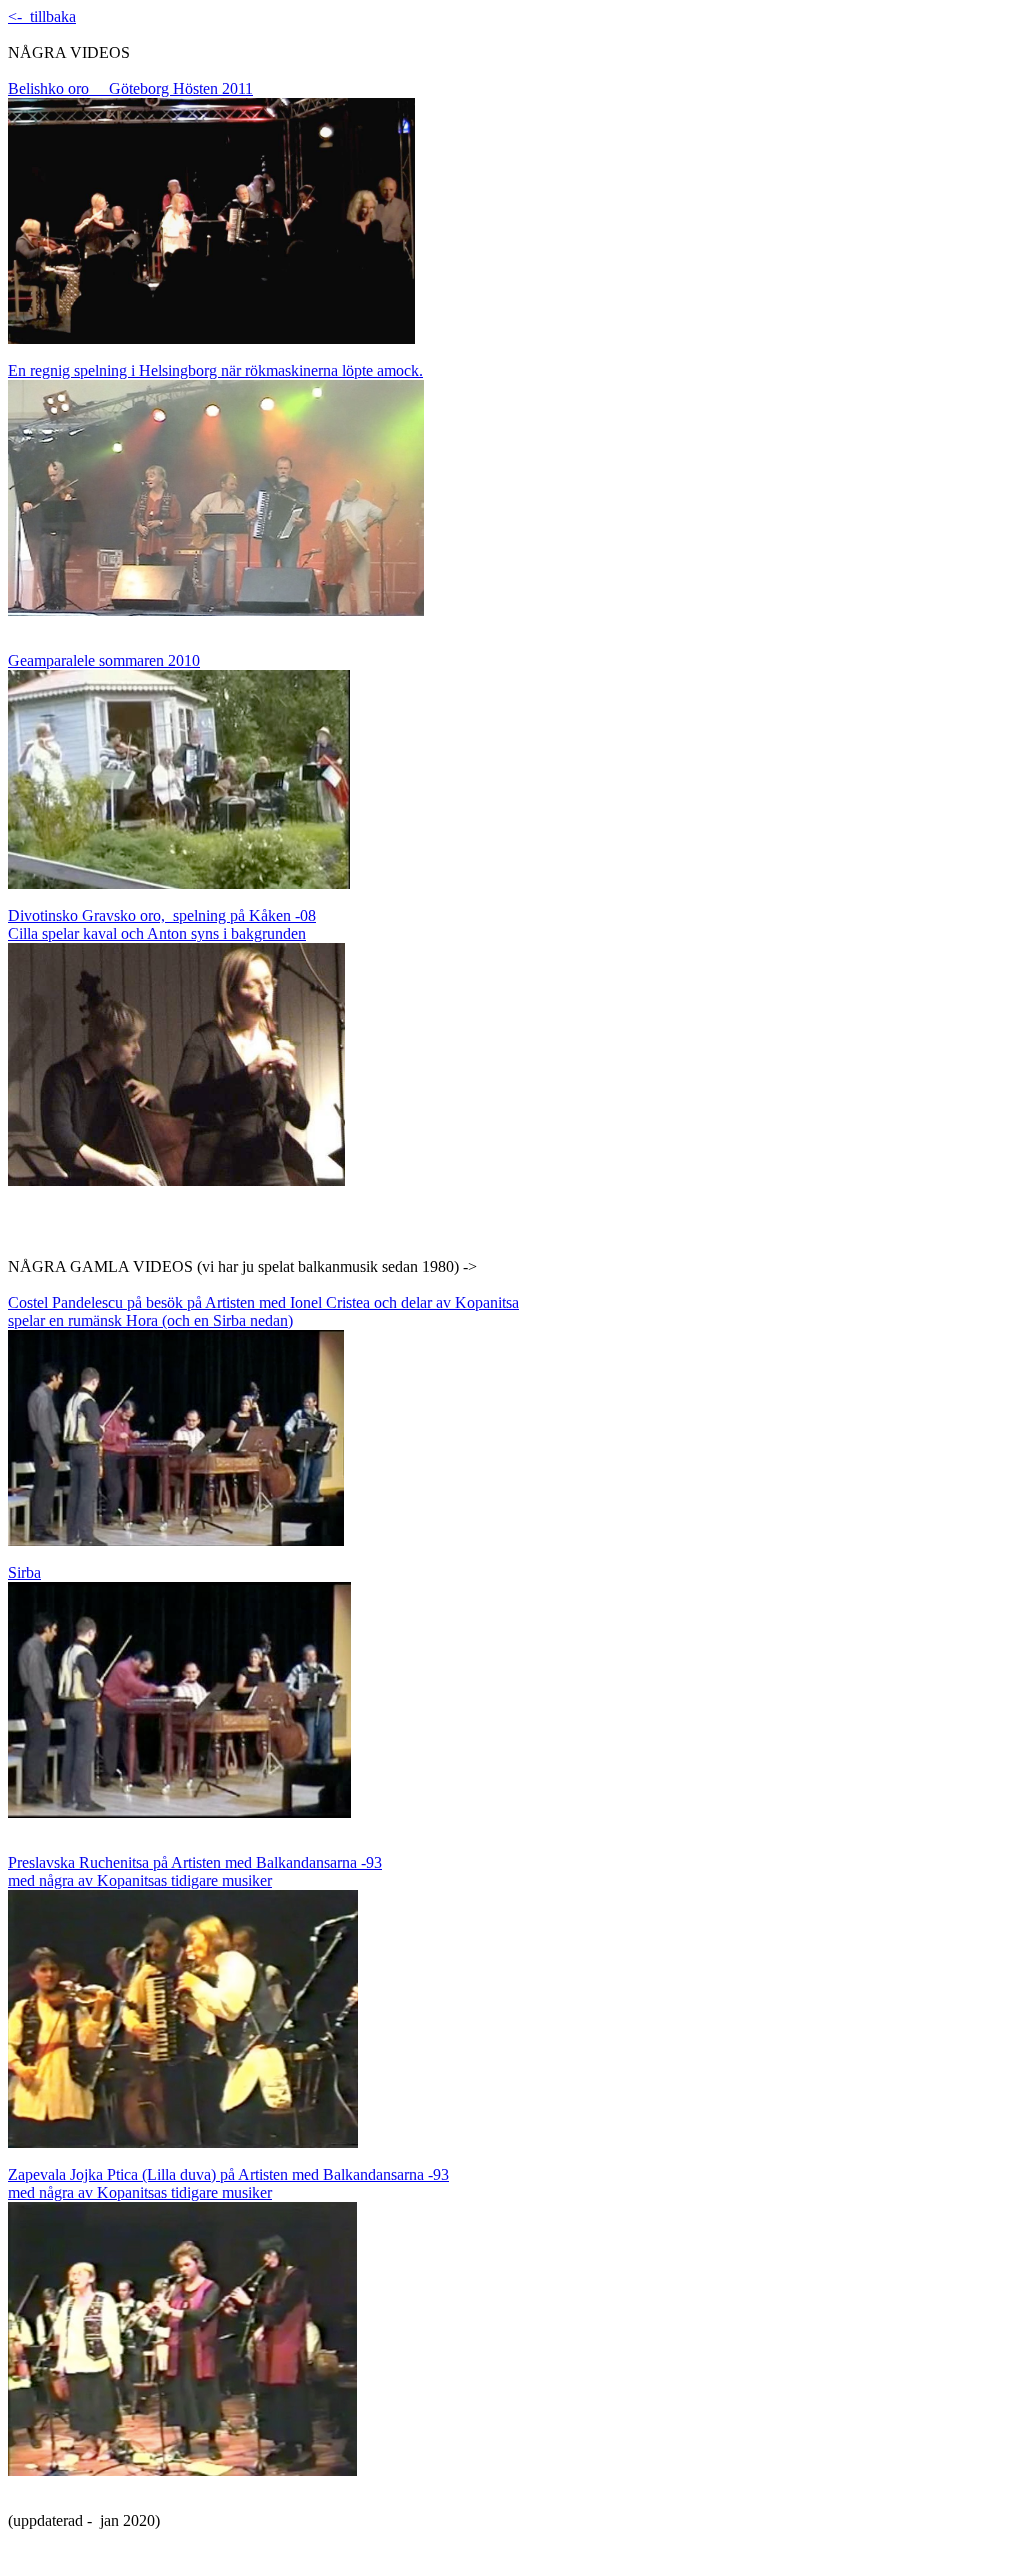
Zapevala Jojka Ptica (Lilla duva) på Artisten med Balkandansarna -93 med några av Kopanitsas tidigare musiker (228, 2183)
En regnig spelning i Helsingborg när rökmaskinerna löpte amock (213, 370)
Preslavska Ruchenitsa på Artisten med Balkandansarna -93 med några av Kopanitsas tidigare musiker (195, 1871)
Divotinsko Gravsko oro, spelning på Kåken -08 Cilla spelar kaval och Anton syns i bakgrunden (162, 924)
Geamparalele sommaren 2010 (104, 660)
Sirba (24, 1572)
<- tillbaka (42, 16)
